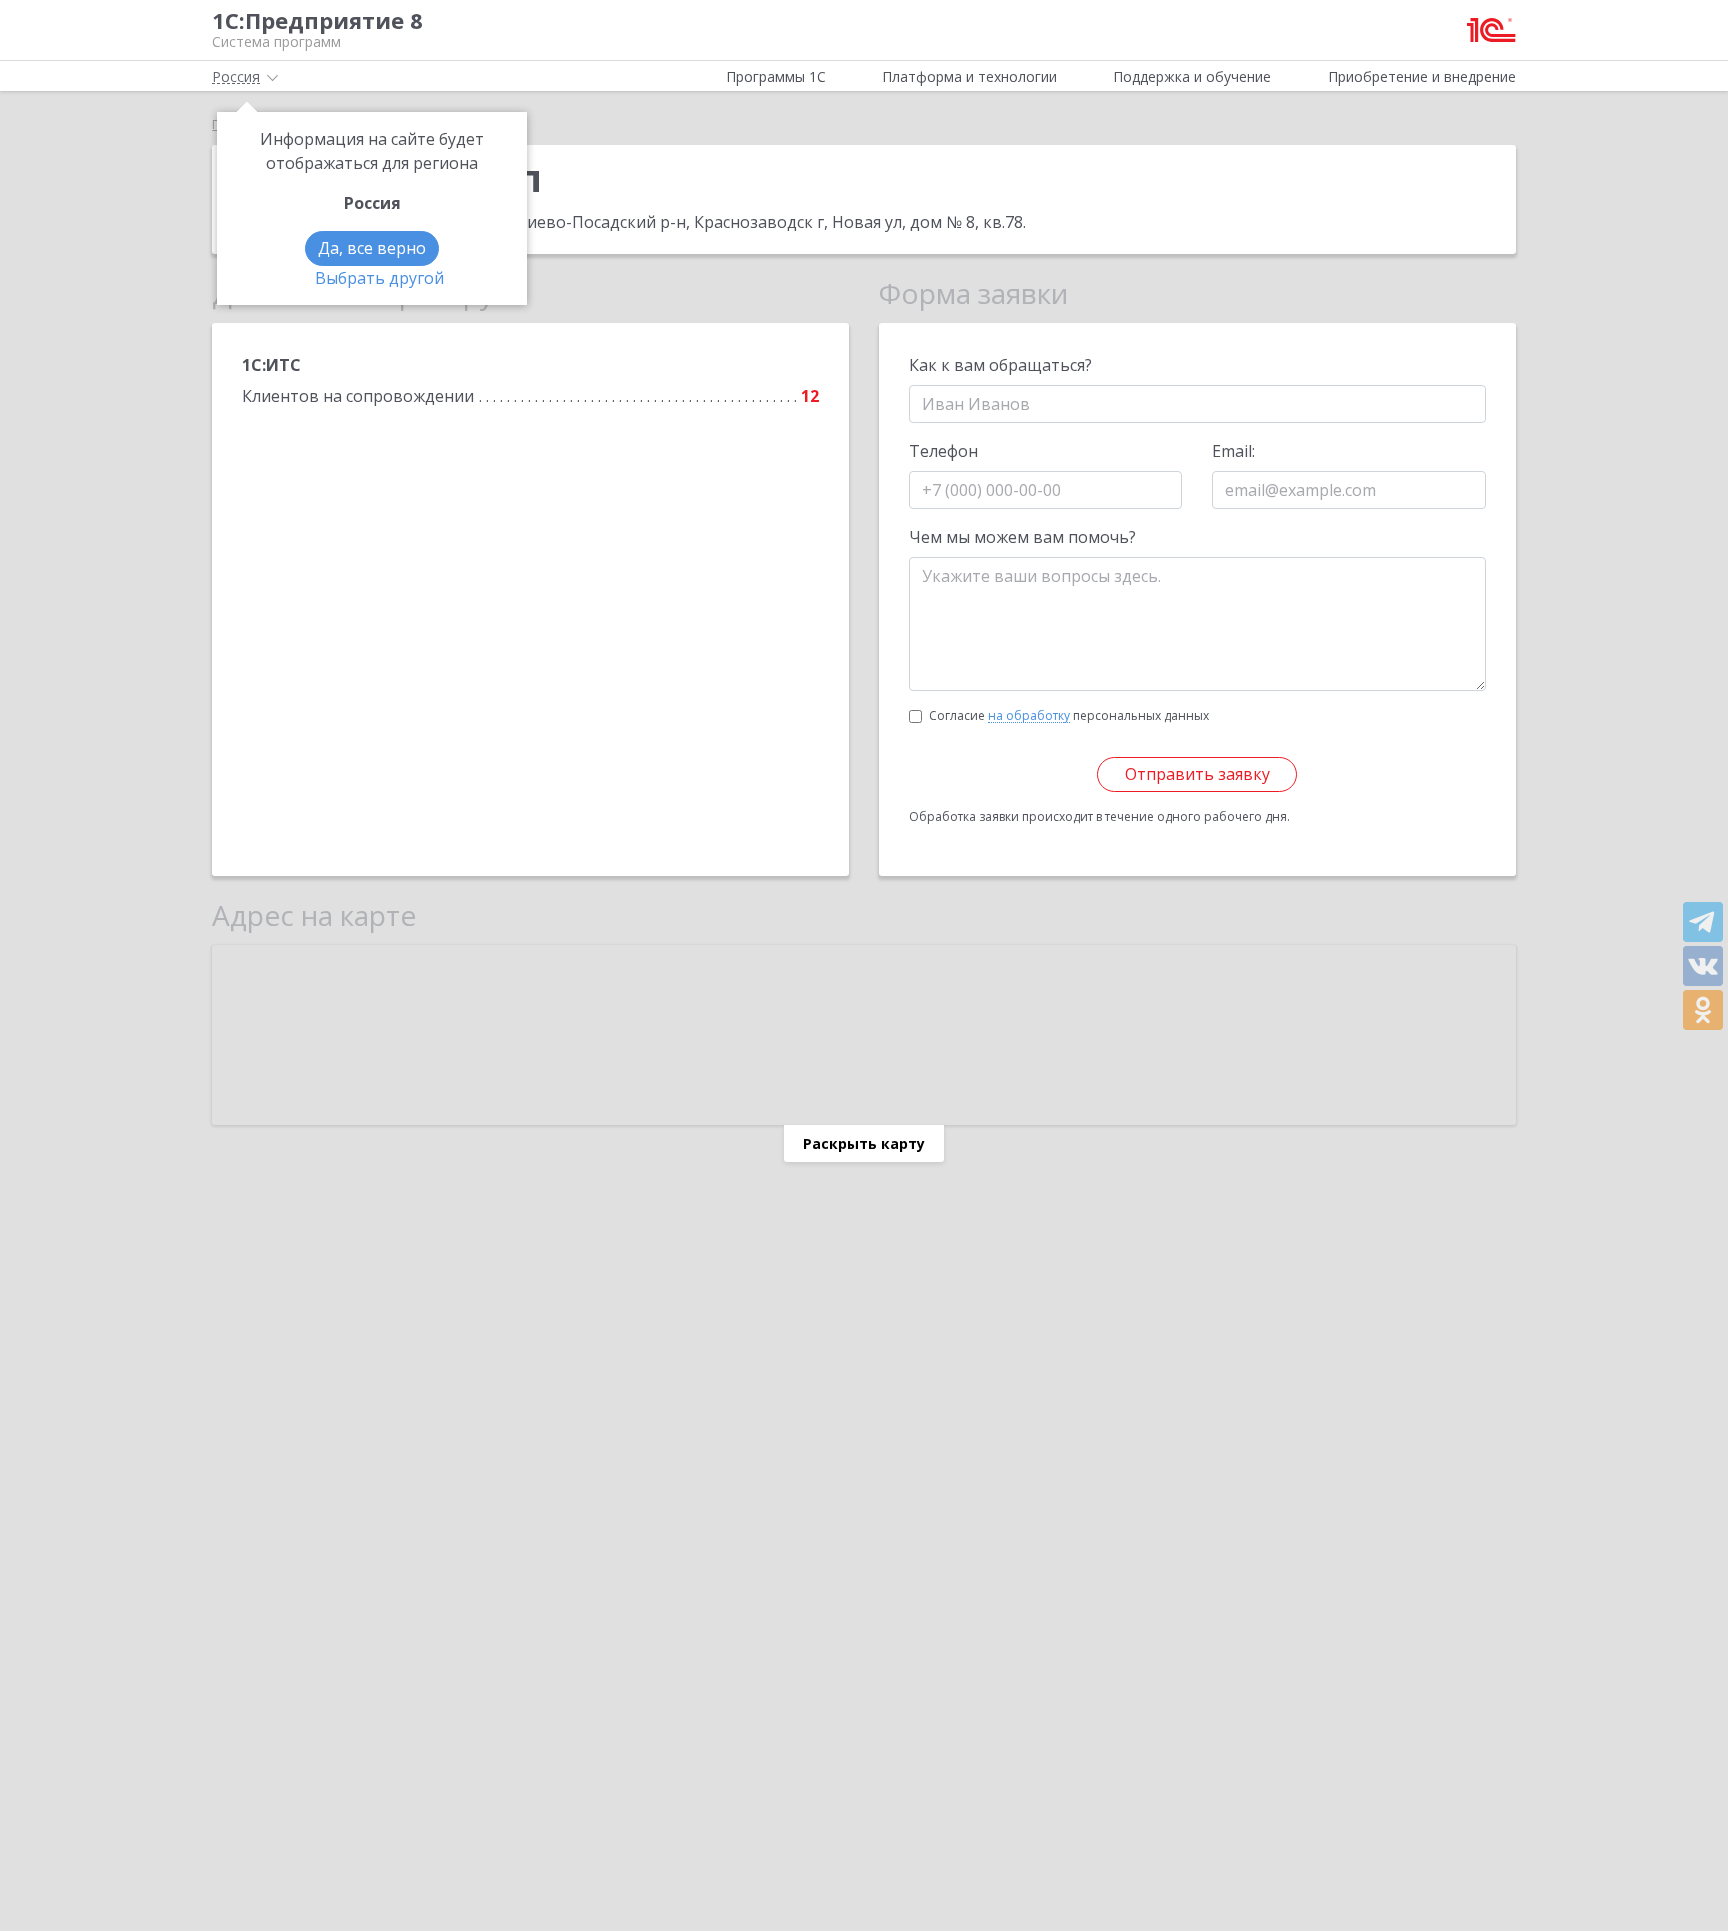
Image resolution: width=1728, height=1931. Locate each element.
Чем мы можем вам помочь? (1022, 537)
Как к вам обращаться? (1000, 365)
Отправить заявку (1197, 774)
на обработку (1029, 716)
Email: (1233, 451)
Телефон (943, 451)
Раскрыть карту (864, 1143)
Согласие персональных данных (1069, 715)
